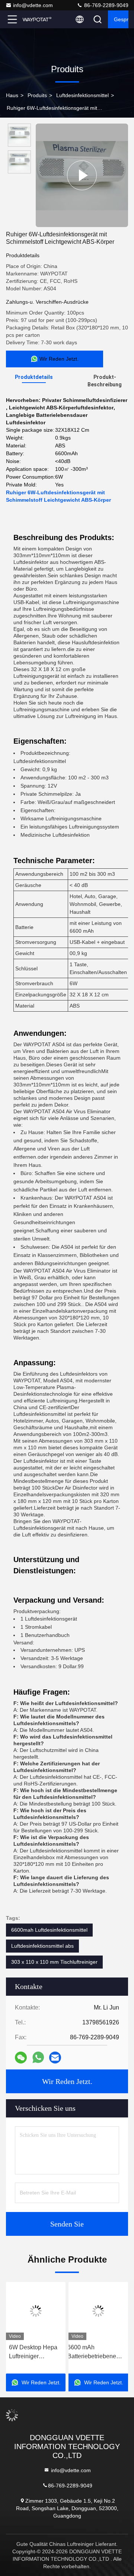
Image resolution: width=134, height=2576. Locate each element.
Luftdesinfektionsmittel (82, 95)
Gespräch (121, 19)
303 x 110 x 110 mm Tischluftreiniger (54, 1962)
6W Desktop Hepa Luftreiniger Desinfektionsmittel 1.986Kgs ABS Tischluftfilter (34, 2352)
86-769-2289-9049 (106, 5)
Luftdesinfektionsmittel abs (42, 1946)
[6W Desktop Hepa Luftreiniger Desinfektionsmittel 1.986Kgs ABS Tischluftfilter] (36, 2311)
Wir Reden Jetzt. (67, 2081)
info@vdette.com (33, 5)
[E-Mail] (55, 2058)
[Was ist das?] (38, 2058)
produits (37, 95)
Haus (12, 95)
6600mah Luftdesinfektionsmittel (49, 1930)
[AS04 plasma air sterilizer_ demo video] (82, 175)
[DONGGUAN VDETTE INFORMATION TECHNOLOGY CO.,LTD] (37, 19)
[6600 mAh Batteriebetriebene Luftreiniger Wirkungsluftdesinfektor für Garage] (98, 2311)
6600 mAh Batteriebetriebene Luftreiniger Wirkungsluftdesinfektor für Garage (98, 2352)
